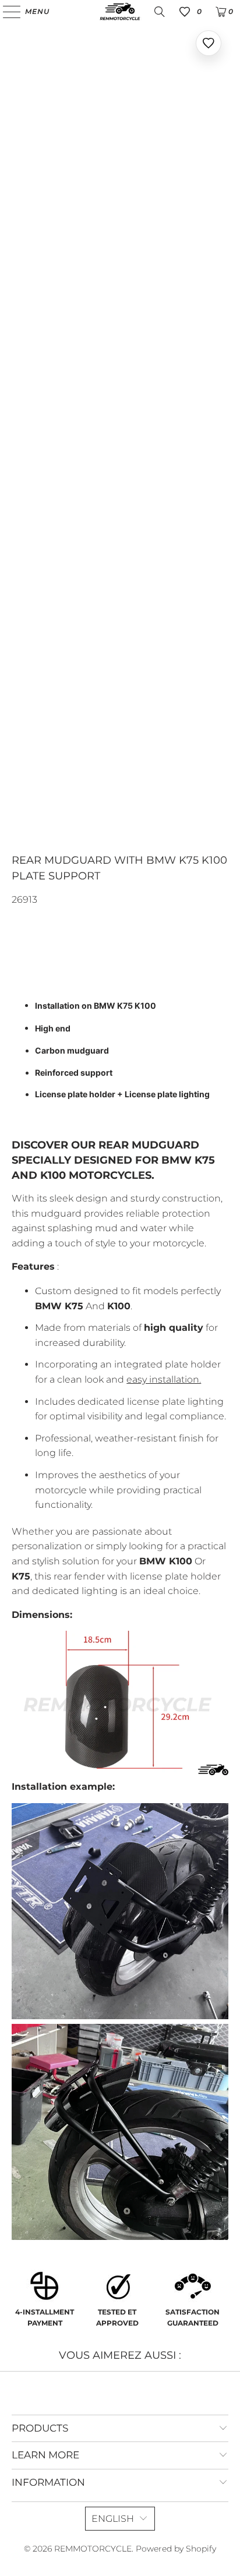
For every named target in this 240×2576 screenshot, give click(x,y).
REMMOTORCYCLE (93, 2549)
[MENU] (6, 12)
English (113, 2519)
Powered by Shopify (176, 2549)
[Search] (160, 12)
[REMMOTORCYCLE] (120, 12)
